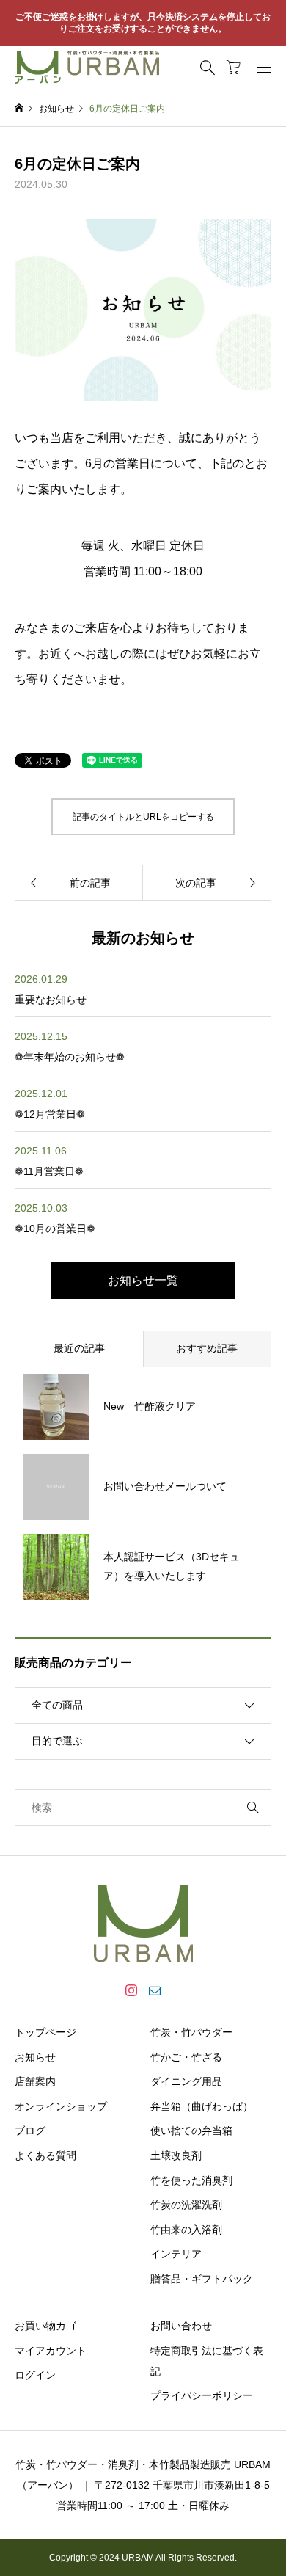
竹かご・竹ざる (186, 2057)
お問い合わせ (181, 2326)
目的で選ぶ (57, 1741)
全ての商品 (57, 1705)
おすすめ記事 (207, 1348)
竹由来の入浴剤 (186, 2230)
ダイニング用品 (186, 2081)
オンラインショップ (61, 2106)
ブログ (30, 2131)
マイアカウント (51, 2351)
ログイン (35, 2375)
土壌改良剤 (176, 2155)
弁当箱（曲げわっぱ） (202, 2106)
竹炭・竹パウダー (191, 2032)
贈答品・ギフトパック (202, 2279)
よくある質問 (45, 2155)
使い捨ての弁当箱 (191, 2131)
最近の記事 (79, 1348)
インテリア (176, 2254)
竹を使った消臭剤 (191, 2180)
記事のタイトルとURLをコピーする (143, 817)
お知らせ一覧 (143, 1280)
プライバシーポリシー (202, 2395)
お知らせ (35, 2057)
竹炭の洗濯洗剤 (186, 2205)
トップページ (45, 2032)
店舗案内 (35, 2081)
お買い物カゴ (45, 2326)
